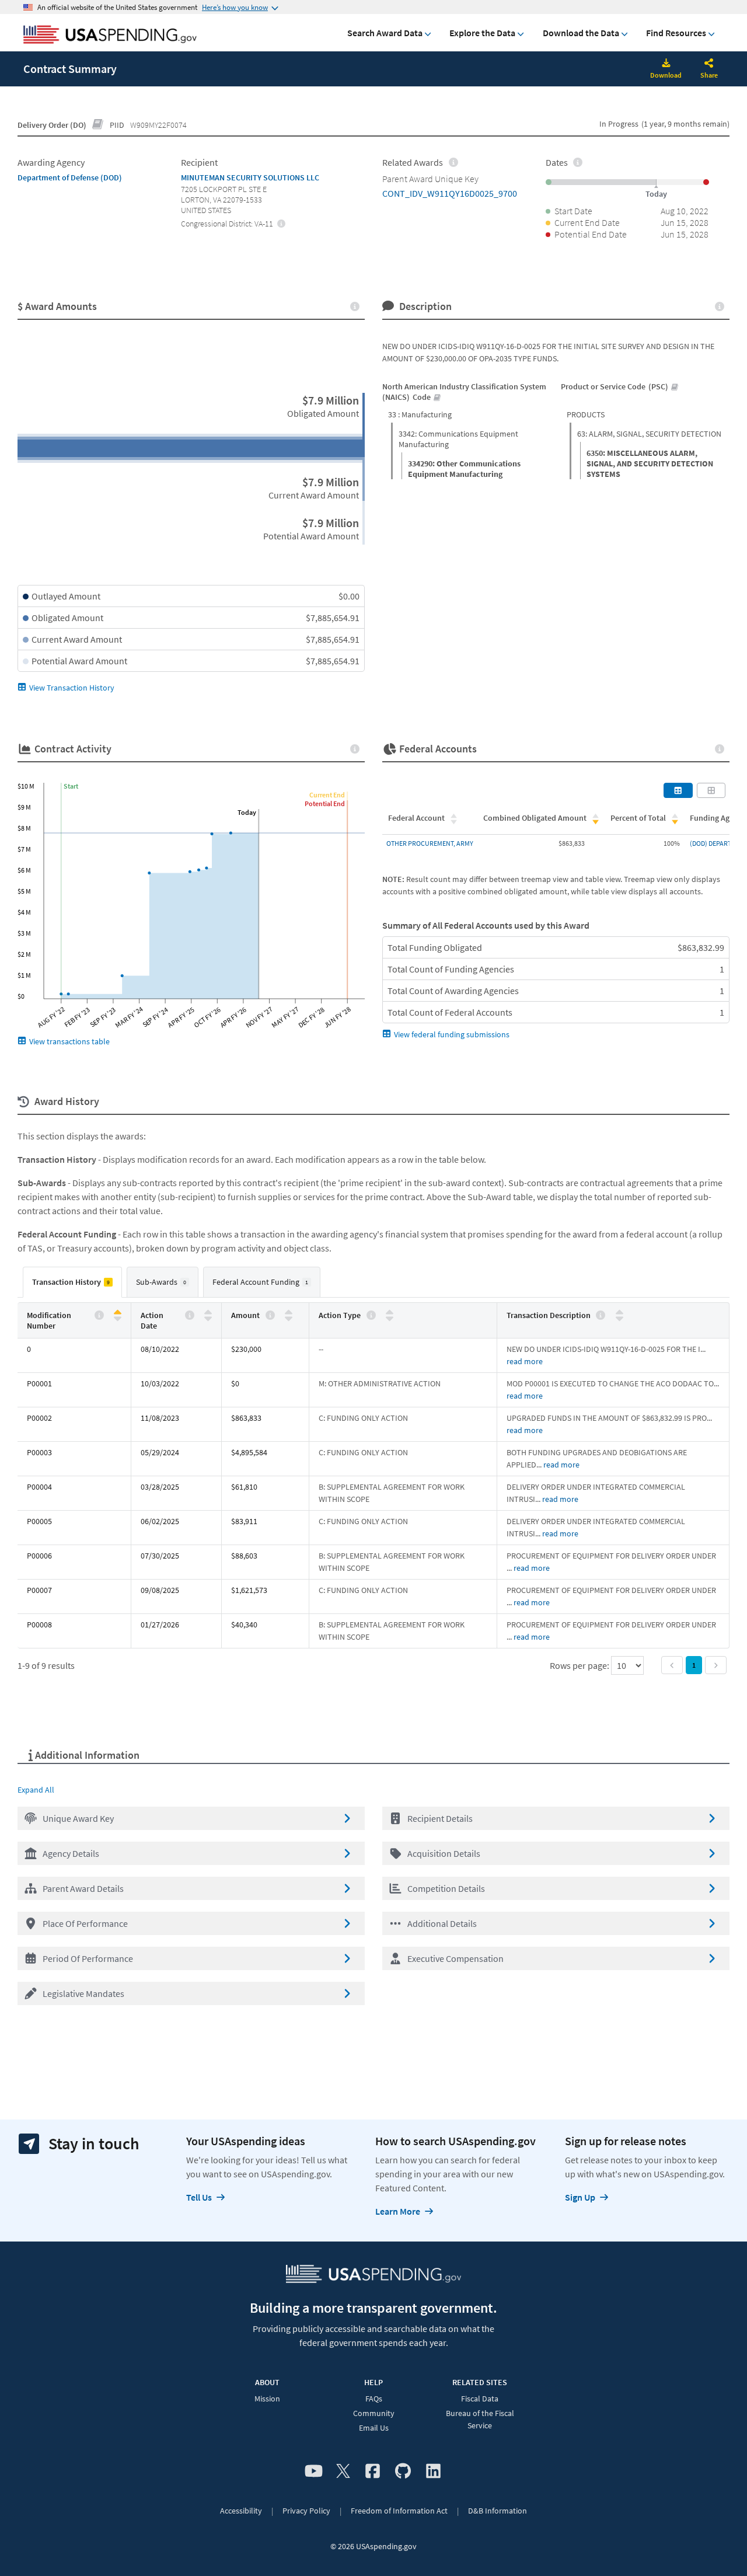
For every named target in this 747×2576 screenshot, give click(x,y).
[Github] (403, 2472)
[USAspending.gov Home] (110, 36)
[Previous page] (672, 1665)
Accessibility (241, 2511)
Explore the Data (482, 33)
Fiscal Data (480, 2399)
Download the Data (581, 33)
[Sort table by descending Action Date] (208, 1318)
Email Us (374, 2428)
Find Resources (676, 33)
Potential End (325, 804)
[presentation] (282, 223)
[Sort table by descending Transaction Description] (619, 1318)
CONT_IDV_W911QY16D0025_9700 (450, 193)
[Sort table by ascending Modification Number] (118, 1313)
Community (374, 2413)
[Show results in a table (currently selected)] (678, 790)
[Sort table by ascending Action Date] (208, 1313)
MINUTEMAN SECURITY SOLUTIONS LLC (250, 177)
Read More (525, 1361)
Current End (327, 795)
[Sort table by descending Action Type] (390, 1318)
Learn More (398, 2211)
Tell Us (199, 2197)
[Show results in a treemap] (711, 790)
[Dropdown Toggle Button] (709, 64)
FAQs (374, 2399)
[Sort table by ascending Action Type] (390, 1313)
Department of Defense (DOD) (70, 177)
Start (71, 786)
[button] (191, 1818)
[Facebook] (373, 2472)
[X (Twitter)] (343, 2472)
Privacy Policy (306, 2511)
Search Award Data (385, 33)
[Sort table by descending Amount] (289, 1318)
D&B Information (498, 2511)
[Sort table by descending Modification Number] (118, 1318)
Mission (267, 2399)
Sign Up (580, 2197)
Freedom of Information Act (399, 2511)
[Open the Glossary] (98, 125)
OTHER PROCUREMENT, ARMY (430, 843)
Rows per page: (580, 1665)
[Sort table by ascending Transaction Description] (619, 1313)
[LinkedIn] (433, 2472)
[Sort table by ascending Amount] (289, 1313)
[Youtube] (314, 2472)
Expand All (36, 1790)
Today (247, 812)
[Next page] (716, 1665)
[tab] (72, 1282)
